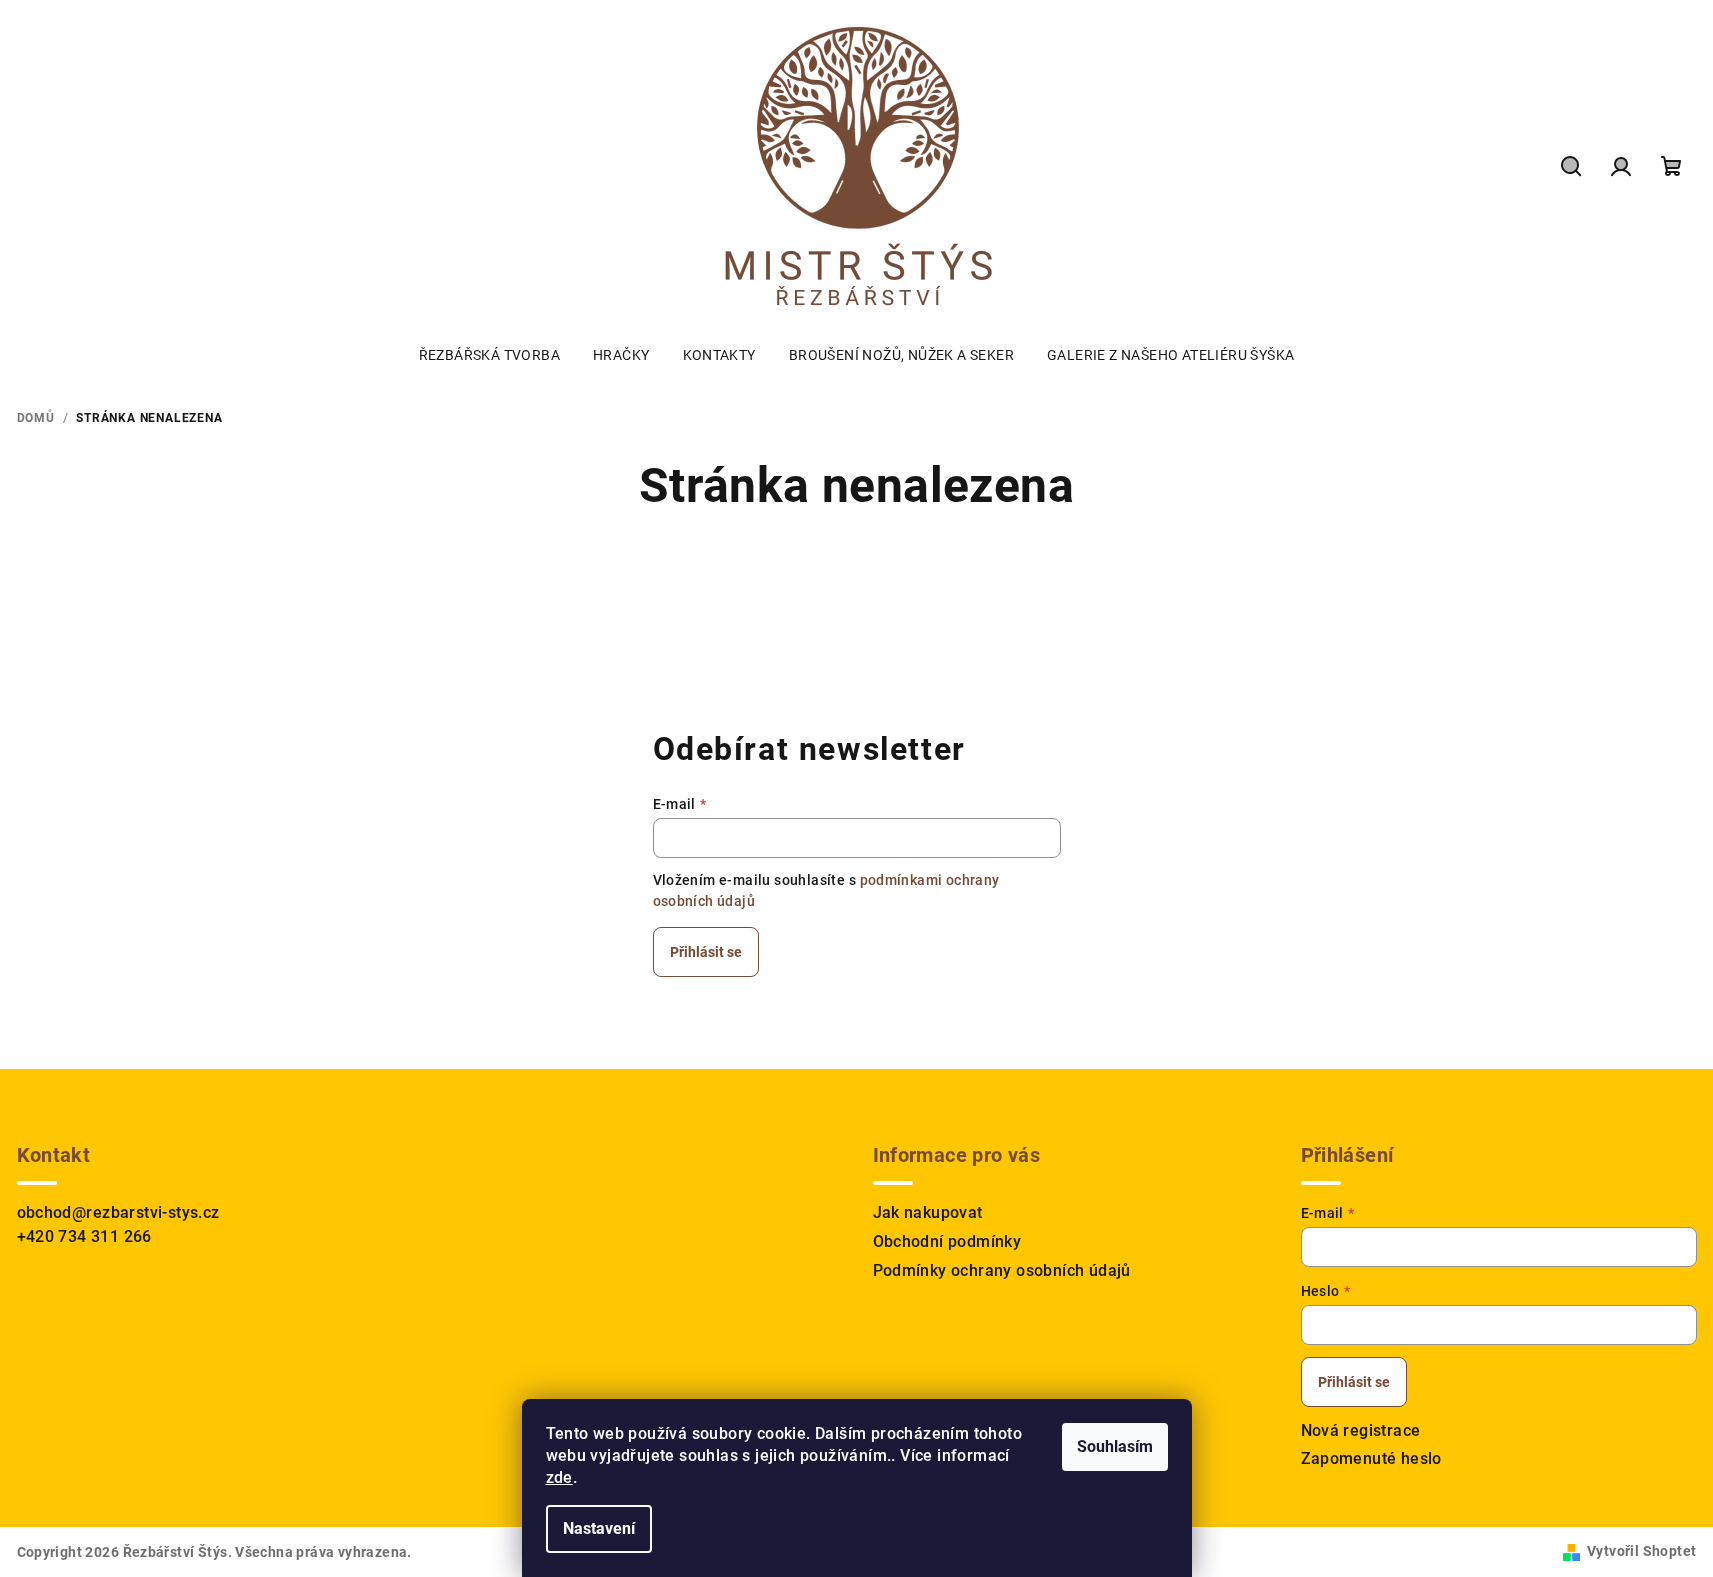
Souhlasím (1115, 1446)
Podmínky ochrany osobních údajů (1002, 1270)
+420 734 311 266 (84, 1236)
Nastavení (599, 1528)
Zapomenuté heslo (1371, 1458)
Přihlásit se (706, 952)
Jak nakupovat (928, 1212)
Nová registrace (1361, 1430)
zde (559, 1477)
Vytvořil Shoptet (1641, 1551)
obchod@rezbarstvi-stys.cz (118, 1212)
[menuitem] (489, 355)
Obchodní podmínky (947, 1241)
